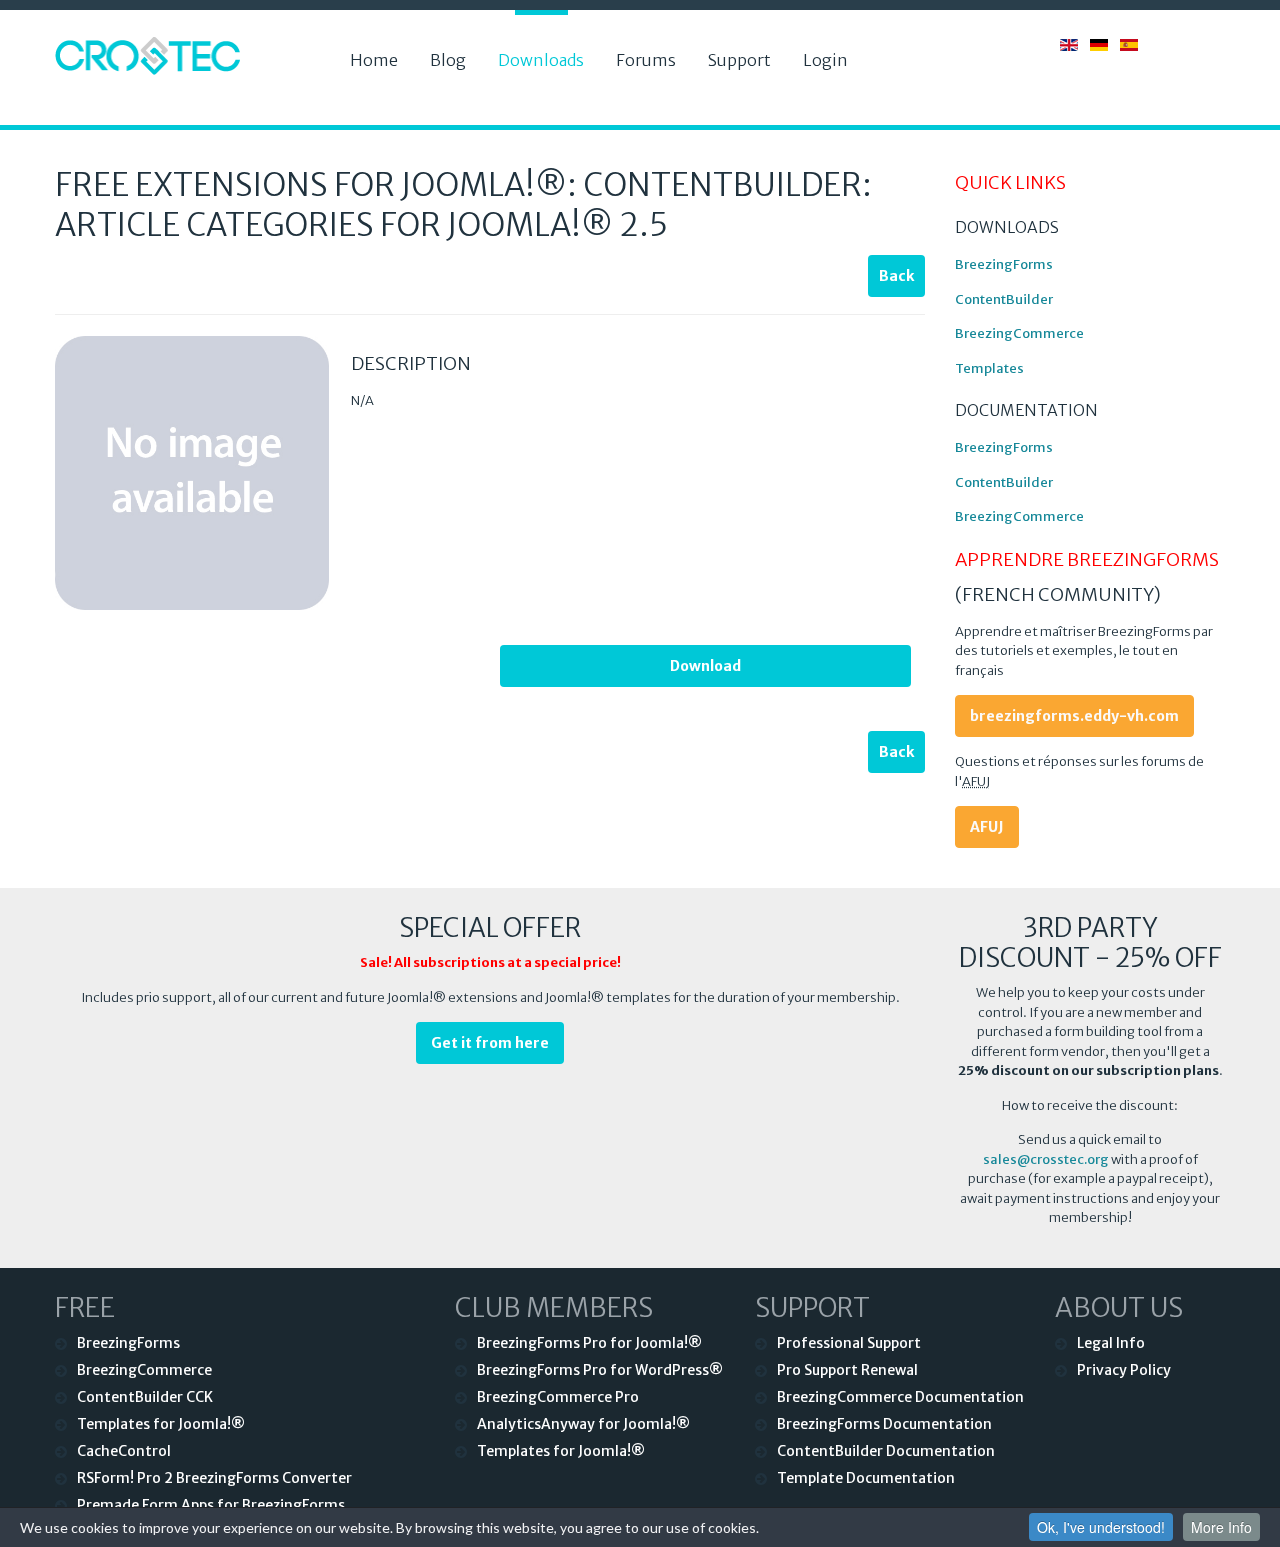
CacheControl (124, 1451)
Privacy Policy (1124, 1370)
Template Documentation (866, 1478)
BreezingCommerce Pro (558, 1397)
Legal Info (1111, 1343)
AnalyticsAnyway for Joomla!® (583, 1424)
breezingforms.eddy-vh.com (1074, 716)
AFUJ (987, 827)
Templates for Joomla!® (161, 1424)
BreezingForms (1004, 264)
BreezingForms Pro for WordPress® (600, 1370)
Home (374, 60)
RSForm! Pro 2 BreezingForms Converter (214, 1478)
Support (739, 60)
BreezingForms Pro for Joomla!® (589, 1343)
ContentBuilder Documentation (886, 1451)
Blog (448, 60)
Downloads (541, 60)
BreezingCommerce (1019, 333)
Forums (646, 60)
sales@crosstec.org (1046, 1159)
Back (896, 276)
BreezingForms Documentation (884, 1424)
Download (705, 666)
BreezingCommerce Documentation (900, 1397)
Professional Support (849, 1343)
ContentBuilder (1004, 299)
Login (825, 60)
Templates (989, 368)
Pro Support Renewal (847, 1370)
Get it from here (490, 1043)
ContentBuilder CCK (145, 1397)
